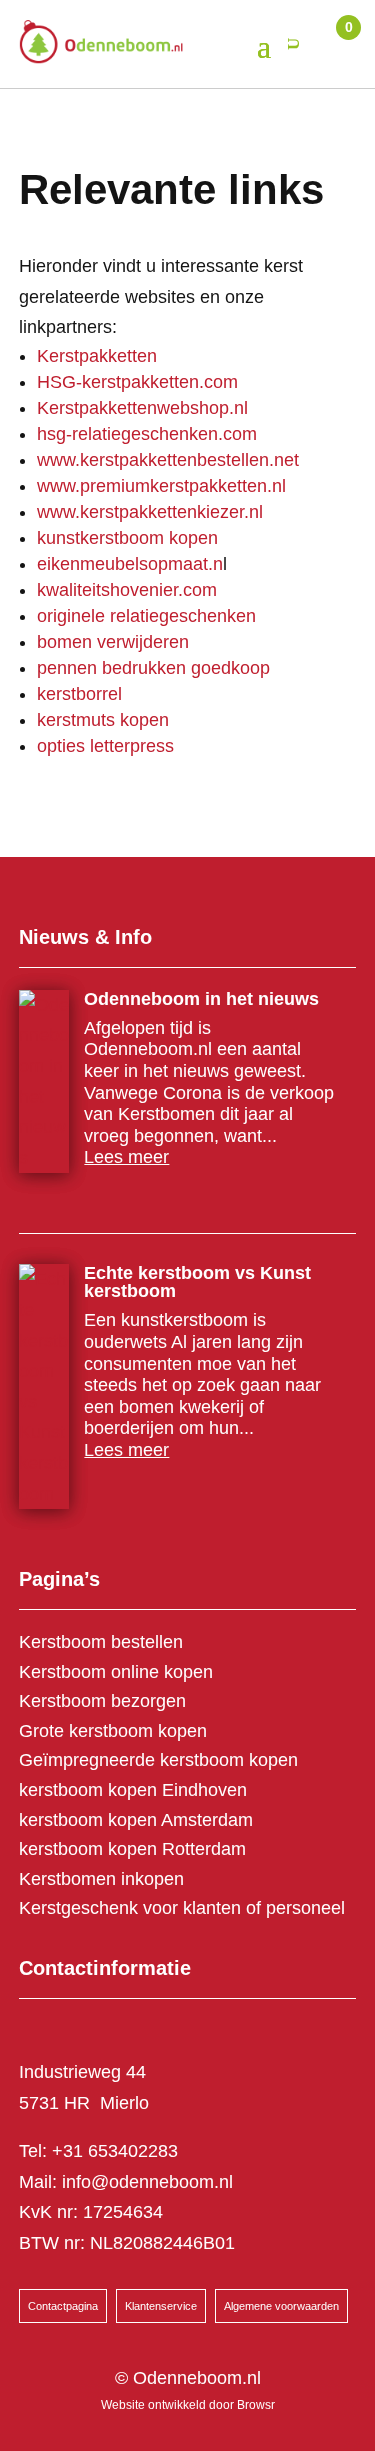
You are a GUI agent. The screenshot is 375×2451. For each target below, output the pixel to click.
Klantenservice (161, 2306)
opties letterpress (105, 746)
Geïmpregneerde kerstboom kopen (158, 1760)
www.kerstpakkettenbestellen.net (168, 460)
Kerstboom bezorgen (102, 1701)
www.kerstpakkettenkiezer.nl (150, 512)
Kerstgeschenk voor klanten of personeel (182, 1908)
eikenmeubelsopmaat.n (130, 564)
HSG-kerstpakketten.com (137, 382)
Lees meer (126, 1157)
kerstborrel (79, 694)
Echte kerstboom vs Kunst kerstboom (197, 1282)
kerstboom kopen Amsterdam (136, 1820)
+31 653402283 (115, 2151)
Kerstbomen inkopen (101, 1879)
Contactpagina (63, 2306)
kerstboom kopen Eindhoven (133, 1790)
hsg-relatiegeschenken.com (147, 434)
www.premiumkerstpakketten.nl (161, 486)
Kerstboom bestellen (101, 1642)
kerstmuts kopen (103, 720)
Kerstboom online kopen (116, 1672)
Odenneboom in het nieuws (201, 999)
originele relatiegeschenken (146, 616)
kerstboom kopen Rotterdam (132, 1849)
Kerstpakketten (97, 356)
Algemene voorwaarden (281, 2306)
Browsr (256, 2405)
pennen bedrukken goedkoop (153, 668)
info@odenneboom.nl (147, 2182)
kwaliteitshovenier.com (127, 590)
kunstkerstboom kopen (127, 538)
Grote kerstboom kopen (113, 1731)
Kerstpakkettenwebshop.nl (142, 408)
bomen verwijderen (113, 642)
